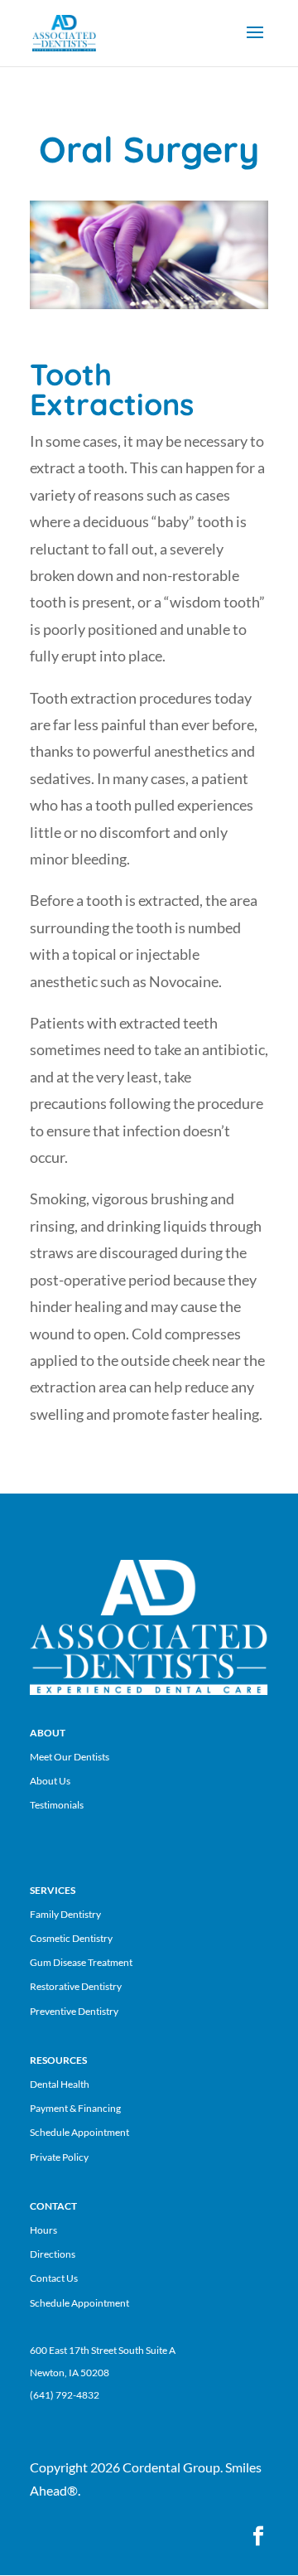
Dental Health (60, 2084)
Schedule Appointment (79, 2132)
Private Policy (59, 2157)
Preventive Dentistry (74, 2011)
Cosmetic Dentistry (71, 1938)
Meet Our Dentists (70, 1757)
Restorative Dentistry (76, 1986)
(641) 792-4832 (65, 2395)
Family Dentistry (65, 1914)
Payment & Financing (75, 2108)
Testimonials (57, 1805)
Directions (53, 2254)
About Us (50, 1781)
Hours (43, 2230)
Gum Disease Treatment (81, 1962)
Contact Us (54, 2278)
